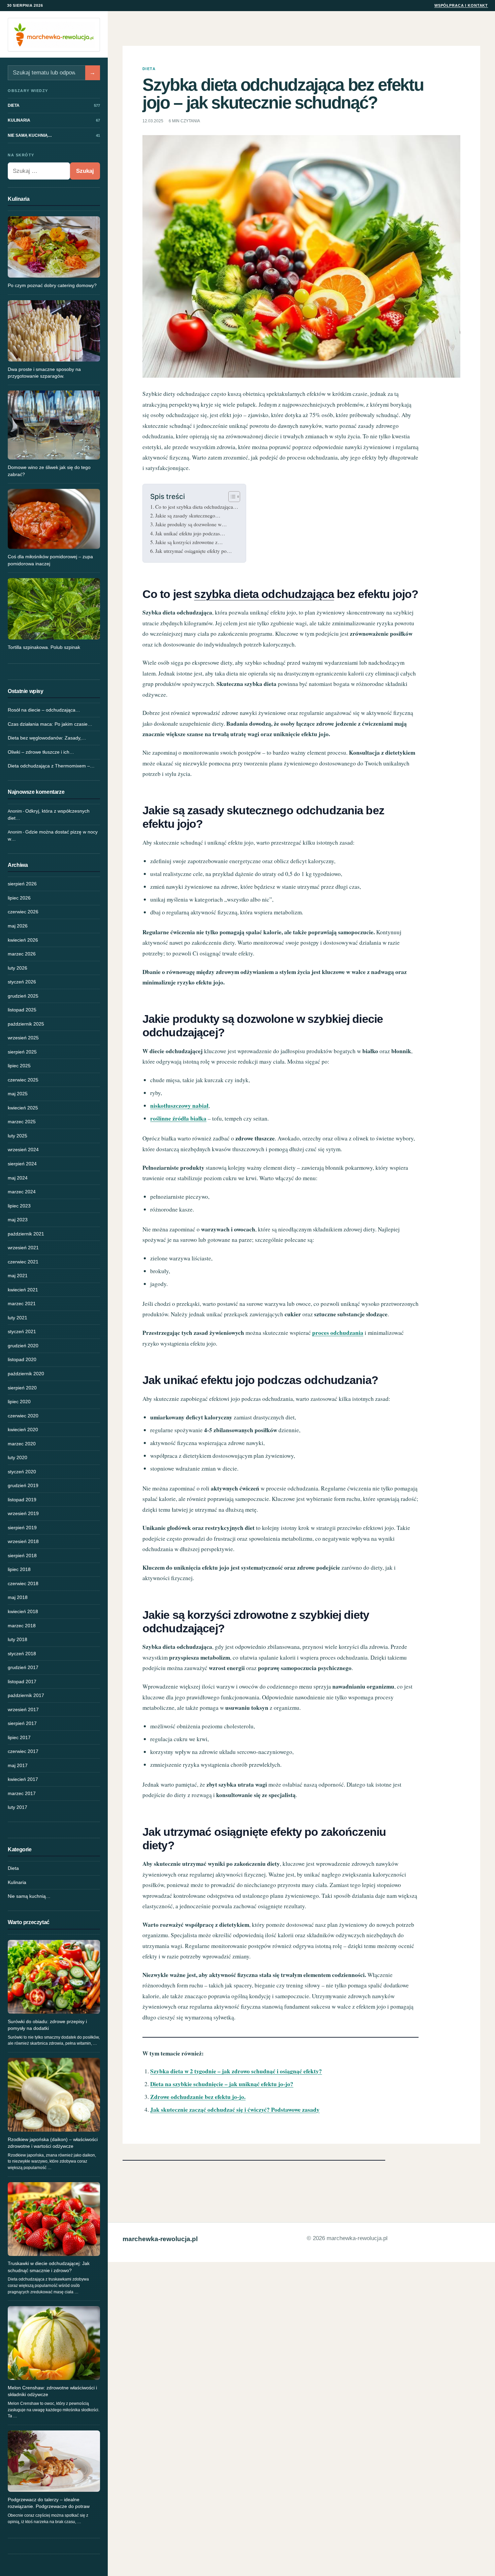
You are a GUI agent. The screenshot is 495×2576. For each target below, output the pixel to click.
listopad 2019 (22, 1500)
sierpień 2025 (22, 1052)
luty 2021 (18, 1318)
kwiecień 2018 (23, 1611)
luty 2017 (18, 1807)
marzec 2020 (22, 1444)
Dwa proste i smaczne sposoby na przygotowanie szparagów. (44, 373)
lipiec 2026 (19, 898)
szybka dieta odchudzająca (264, 594)
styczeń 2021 (22, 1331)
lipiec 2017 (19, 1737)
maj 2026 (18, 926)
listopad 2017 (22, 1682)
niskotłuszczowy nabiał (179, 1106)
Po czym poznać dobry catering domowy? (52, 285)
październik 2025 (26, 1024)
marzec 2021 (22, 1303)
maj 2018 (18, 1597)
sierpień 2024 (22, 1164)
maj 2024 (18, 1178)
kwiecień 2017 (23, 1779)
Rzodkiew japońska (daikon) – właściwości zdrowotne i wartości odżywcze (53, 2143)
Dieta (13, 1868)
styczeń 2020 (22, 1472)
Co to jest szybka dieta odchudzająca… (197, 507)
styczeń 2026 (22, 982)
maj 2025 (18, 1094)
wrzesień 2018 (23, 1541)
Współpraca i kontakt (461, 5)
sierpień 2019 (22, 1528)
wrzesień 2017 (23, 1709)
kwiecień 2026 (23, 940)
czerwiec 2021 (23, 1262)
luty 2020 (18, 1457)
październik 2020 (26, 1374)
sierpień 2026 (22, 884)
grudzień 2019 (23, 1485)
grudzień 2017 (23, 1667)
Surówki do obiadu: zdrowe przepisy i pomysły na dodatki (47, 2025)
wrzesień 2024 (23, 1150)
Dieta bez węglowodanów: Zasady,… (47, 738)
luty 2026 (18, 968)
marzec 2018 (22, 1626)
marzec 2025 (22, 1122)
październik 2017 (26, 1695)
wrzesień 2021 (23, 1248)
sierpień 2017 (22, 1723)
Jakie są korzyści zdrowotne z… (189, 542)
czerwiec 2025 (23, 1080)
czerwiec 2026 (23, 912)
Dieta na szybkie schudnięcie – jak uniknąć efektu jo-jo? (222, 2084)
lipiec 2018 (19, 1569)
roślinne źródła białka (178, 1118)
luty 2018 (18, 1639)
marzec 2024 (22, 1192)
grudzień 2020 (23, 1346)
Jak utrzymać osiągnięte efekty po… (194, 551)
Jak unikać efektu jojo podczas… (190, 533)
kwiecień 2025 (23, 1108)
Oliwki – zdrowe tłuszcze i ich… (41, 752)
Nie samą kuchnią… (29, 1896)
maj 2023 (18, 1220)
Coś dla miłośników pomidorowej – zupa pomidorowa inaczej (50, 560)
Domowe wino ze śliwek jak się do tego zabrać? (49, 471)
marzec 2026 (22, 954)
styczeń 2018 (22, 1654)
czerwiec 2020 (23, 1416)
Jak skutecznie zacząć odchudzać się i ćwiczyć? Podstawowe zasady (235, 2110)
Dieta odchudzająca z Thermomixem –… (51, 766)
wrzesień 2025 (23, 1038)
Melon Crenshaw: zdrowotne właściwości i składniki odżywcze (52, 2391)
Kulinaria (17, 1882)
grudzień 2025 (23, 996)
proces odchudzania (338, 1333)
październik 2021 (26, 1234)
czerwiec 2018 (23, 1583)
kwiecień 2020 (23, 1430)
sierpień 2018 (22, 1556)
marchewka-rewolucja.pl (160, 2239)
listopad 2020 (22, 1359)
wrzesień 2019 (23, 1513)
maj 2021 (18, 1276)
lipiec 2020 (19, 1402)
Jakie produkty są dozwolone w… (191, 524)
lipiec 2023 (19, 1206)
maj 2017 (18, 1765)
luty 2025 (18, 1136)
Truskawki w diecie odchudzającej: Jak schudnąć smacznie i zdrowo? (49, 2267)
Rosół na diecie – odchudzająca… (44, 710)
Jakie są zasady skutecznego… (188, 515)
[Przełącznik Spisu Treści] (231, 497)
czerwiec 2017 (23, 1751)
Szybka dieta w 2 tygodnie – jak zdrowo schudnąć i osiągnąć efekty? (236, 2071)
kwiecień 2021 (23, 1290)
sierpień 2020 (22, 1388)
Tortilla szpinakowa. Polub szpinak (44, 647)
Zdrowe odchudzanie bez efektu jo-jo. (198, 2097)
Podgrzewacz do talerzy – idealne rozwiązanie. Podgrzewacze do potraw (49, 2503)
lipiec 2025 (19, 1066)
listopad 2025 (22, 1010)
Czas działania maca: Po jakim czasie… (50, 724)
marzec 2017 (22, 1793)
